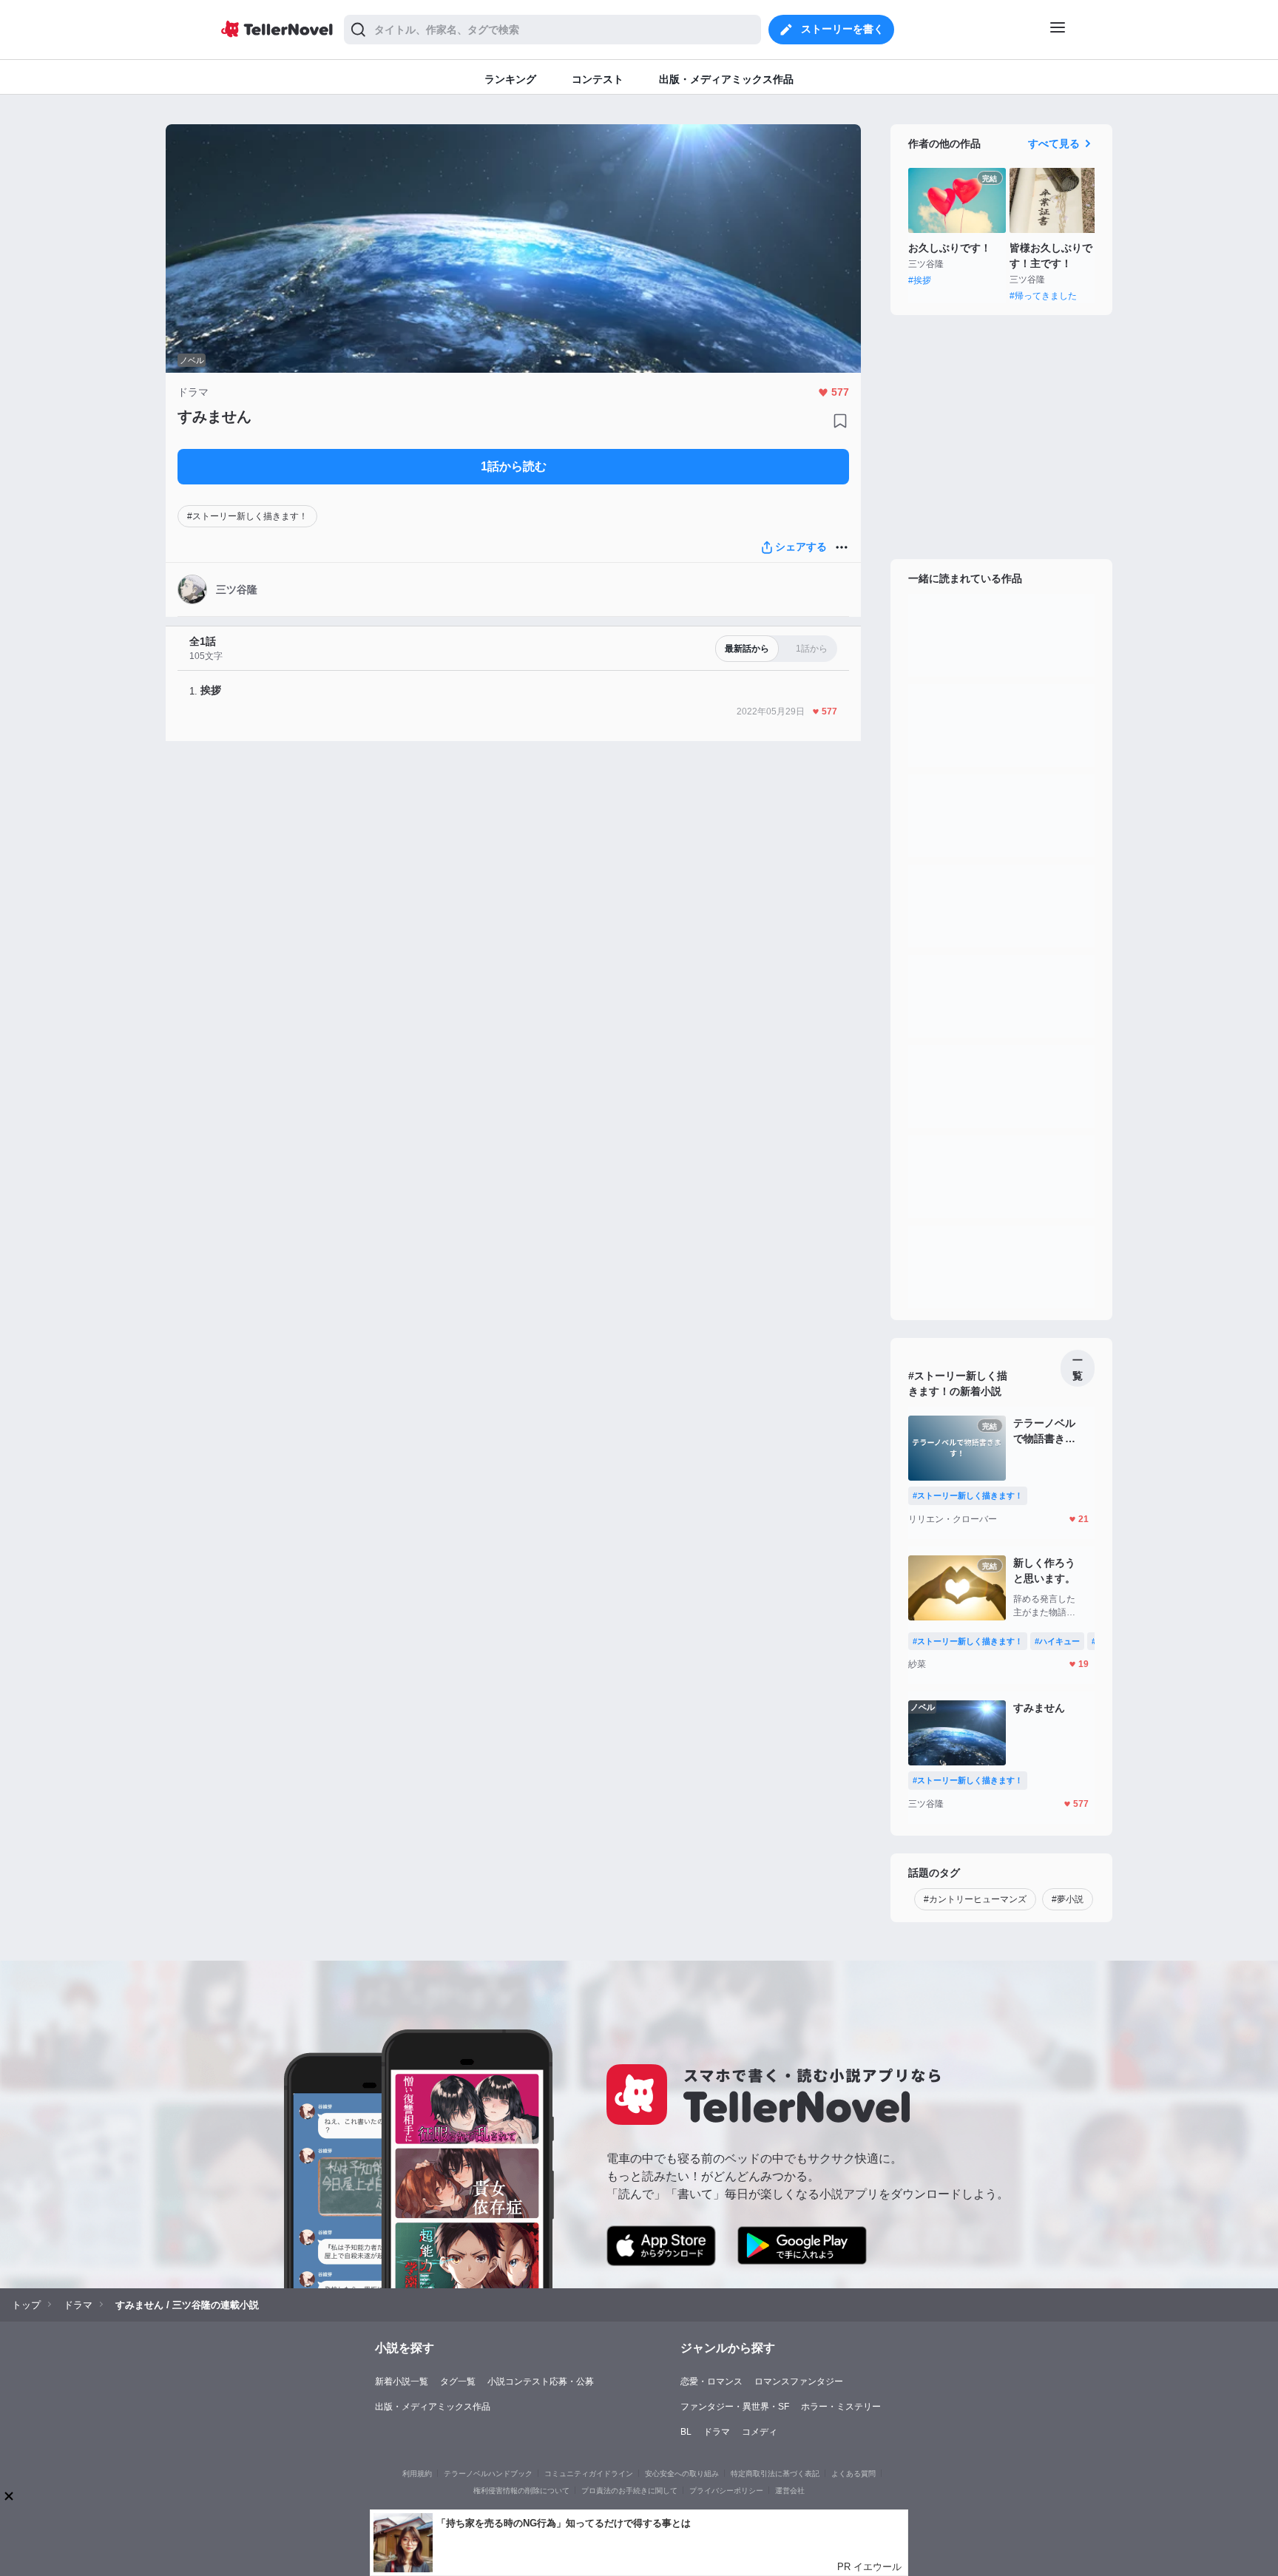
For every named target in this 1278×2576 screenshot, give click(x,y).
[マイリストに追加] (840, 421)
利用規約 (417, 2474)
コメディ (760, 2432)
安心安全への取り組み (682, 2474)
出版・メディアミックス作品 (433, 2407)
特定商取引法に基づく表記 (775, 2474)
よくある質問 (853, 2474)
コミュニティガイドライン (589, 2474)
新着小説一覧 (402, 2381)
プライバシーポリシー (726, 2491)
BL (686, 2432)
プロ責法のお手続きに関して (629, 2491)
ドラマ (717, 2432)
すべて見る (1054, 143)
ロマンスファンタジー (799, 2381)
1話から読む (514, 466)
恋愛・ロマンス (711, 2381)
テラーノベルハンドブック (488, 2474)
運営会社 (790, 2491)
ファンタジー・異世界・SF (735, 2407)
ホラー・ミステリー (841, 2407)
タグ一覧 (458, 2381)
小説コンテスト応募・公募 (541, 2381)
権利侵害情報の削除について (521, 2491)
